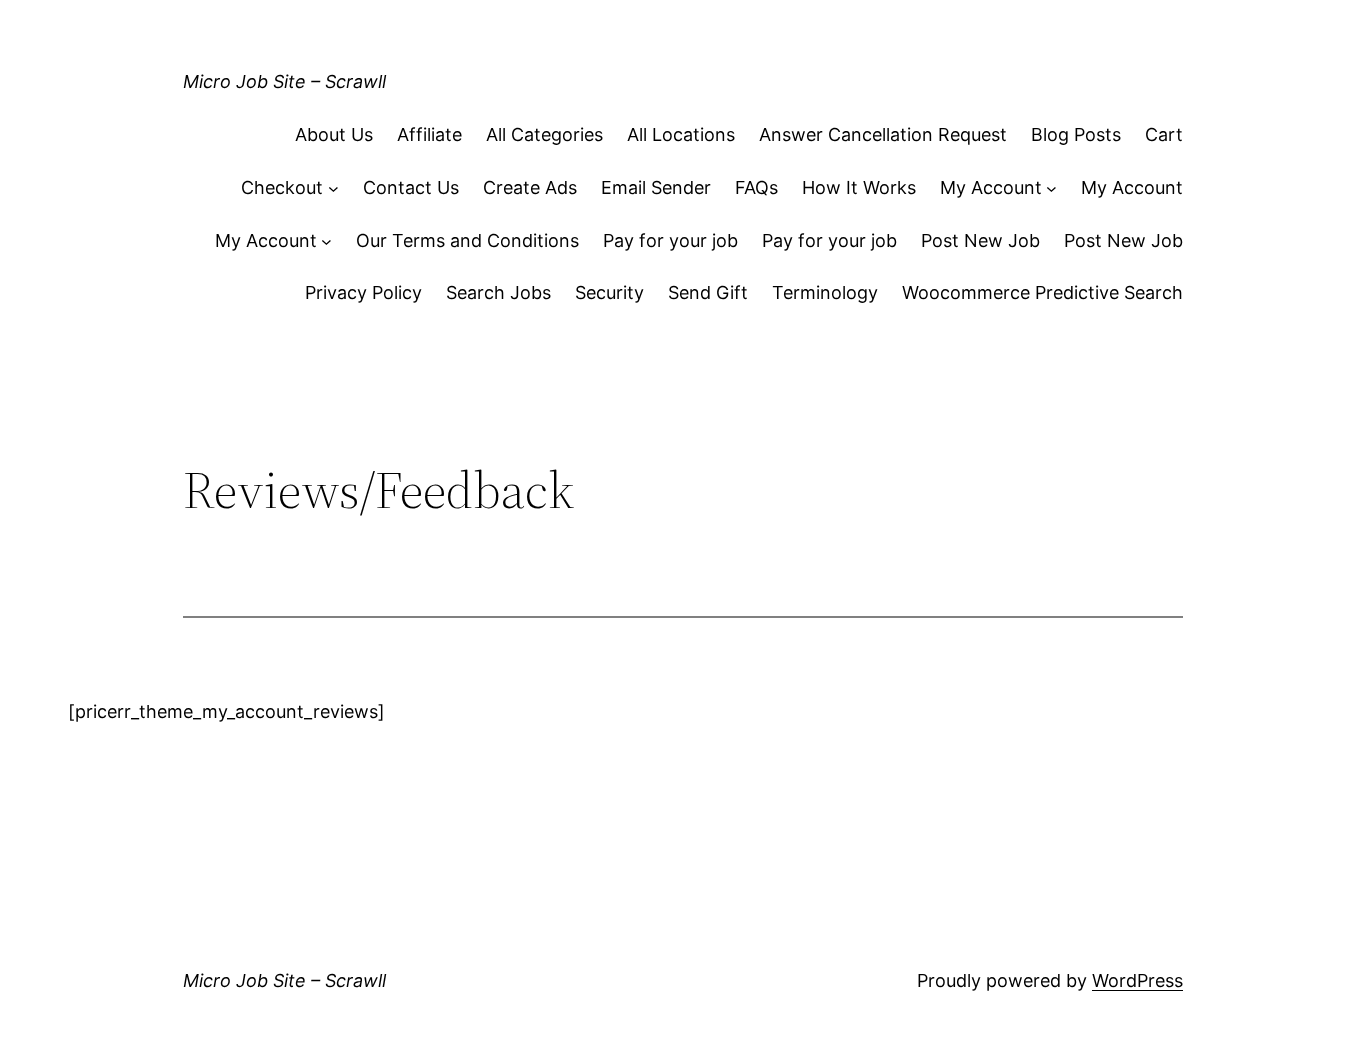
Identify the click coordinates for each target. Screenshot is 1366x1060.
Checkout (282, 187)
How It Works (859, 187)
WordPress (1137, 980)
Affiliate (429, 134)
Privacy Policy (363, 292)
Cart (1164, 134)
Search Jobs (498, 292)
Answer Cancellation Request (883, 134)
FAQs (756, 187)
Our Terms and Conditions (467, 240)
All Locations (681, 134)
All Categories (544, 134)
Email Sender (656, 187)
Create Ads (530, 187)
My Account (991, 187)
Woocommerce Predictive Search (1042, 292)
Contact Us (411, 187)
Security (609, 292)
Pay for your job (670, 240)
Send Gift (708, 292)
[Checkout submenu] (333, 188)
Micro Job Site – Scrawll (284, 81)
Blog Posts (1076, 134)
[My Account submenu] (1051, 188)
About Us (334, 134)
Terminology (825, 292)
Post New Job (980, 240)
